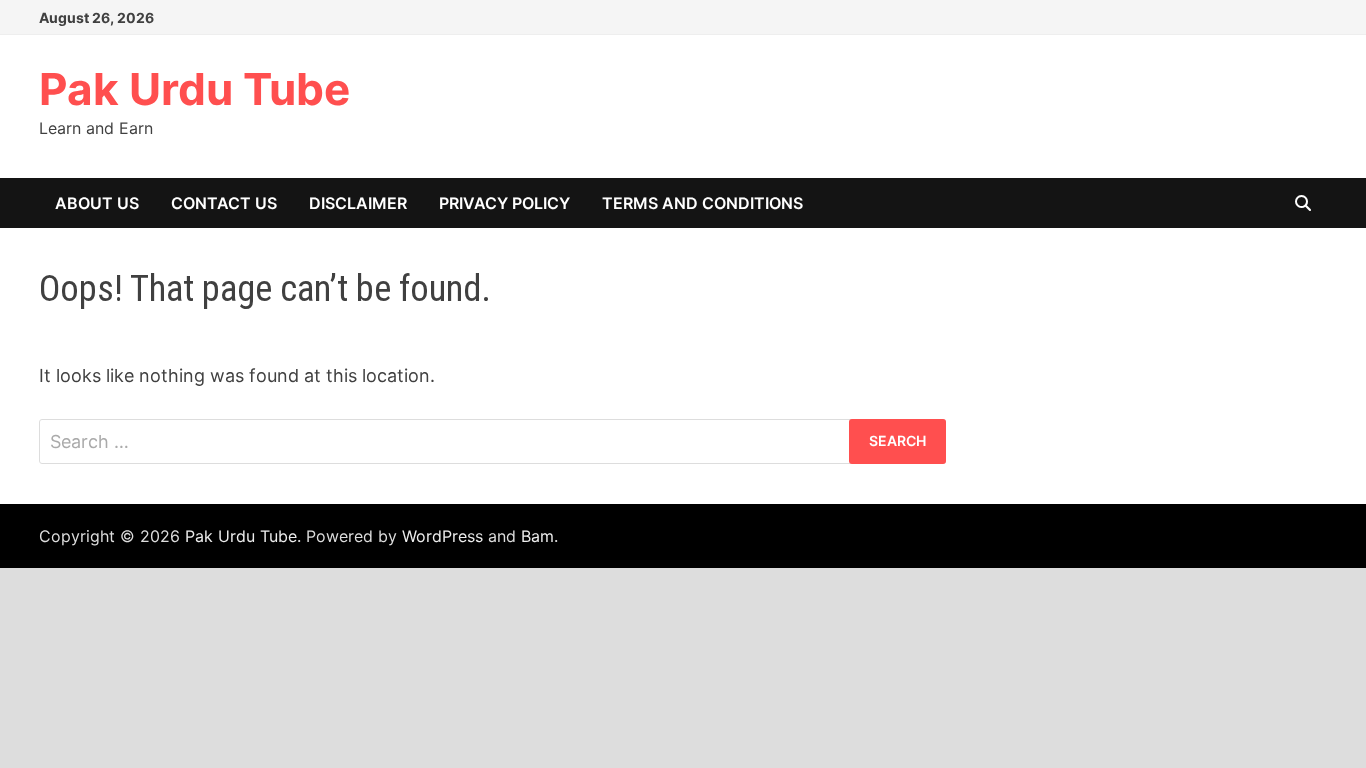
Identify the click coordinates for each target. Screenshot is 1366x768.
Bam (537, 536)
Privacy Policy (504, 203)
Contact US (224, 203)
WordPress (442, 536)
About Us (97, 203)
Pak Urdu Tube (194, 89)
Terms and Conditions (702, 203)
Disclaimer (358, 203)
